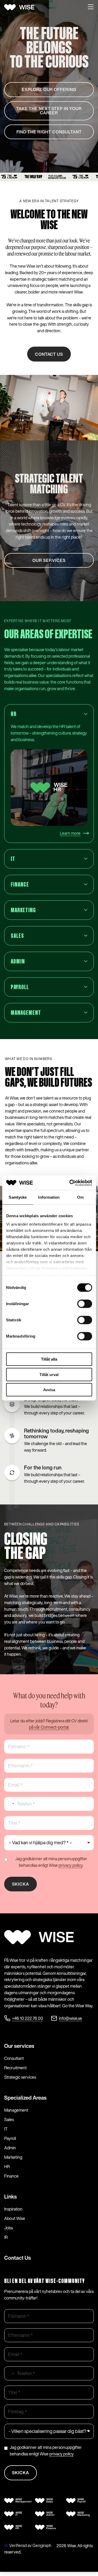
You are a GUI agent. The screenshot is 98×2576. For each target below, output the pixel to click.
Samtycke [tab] (18, 1197)
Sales (9, 2120)
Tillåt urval (49, 1374)
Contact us (49, 354)
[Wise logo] (21, 7)
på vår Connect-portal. (49, 1727)
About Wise (15, 2218)
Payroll (10, 2138)
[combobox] (10, 1804)
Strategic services (20, 2077)
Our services (19, 2046)
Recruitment (15, 2068)
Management (16, 2110)
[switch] (85, 1304)
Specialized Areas (25, 2098)
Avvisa (49, 1390)
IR (6, 2237)
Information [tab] (49, 1197)
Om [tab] (80, 1197)
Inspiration (13, 2209)
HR (7, 2167)
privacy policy (71, 1865)
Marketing (13, 2157)
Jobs (8, 2228)
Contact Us (18, 2258)
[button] (91, 7)
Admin (10, 2148)
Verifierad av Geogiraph (30, 2545)
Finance (11, 2176)
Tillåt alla (49, 1359)
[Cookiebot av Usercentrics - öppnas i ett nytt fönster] (70, 1183)
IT (6, 2129)
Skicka (21, 1884)
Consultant (14, 2058)
